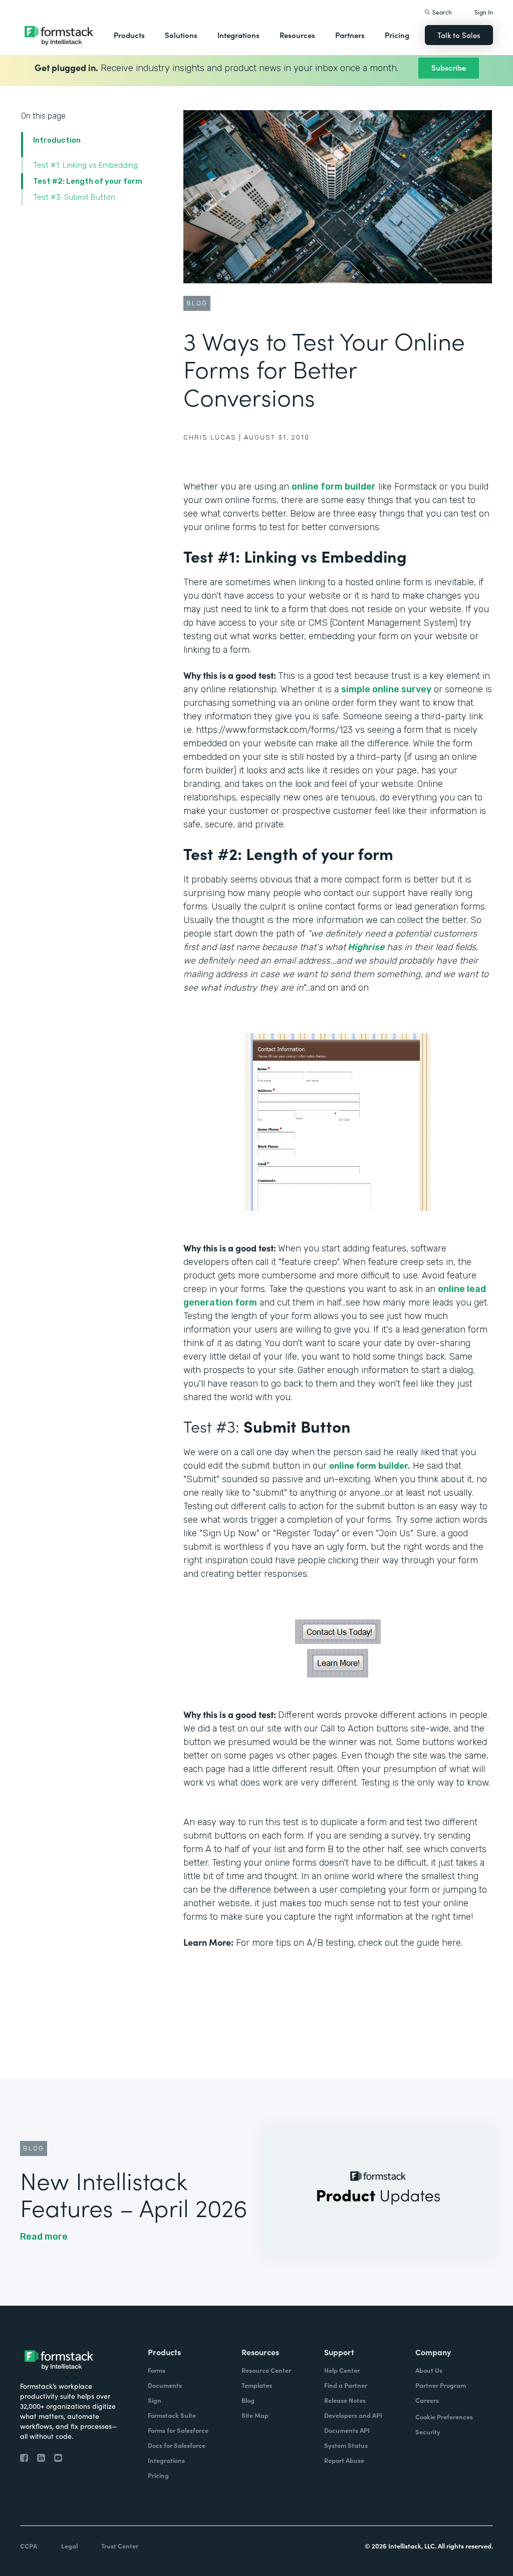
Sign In (484, 12)
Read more (44, 2237)
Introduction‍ (57, 140)
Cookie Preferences (444, 2417)
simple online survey (386, 689)
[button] (129, 35)
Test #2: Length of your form (88, 181)
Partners (350, 35)
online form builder (334, 487)
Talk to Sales (459, 35)
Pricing (397, 35)
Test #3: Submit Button (74, 197)
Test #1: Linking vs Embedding (85, 165)
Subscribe (449, 67)
